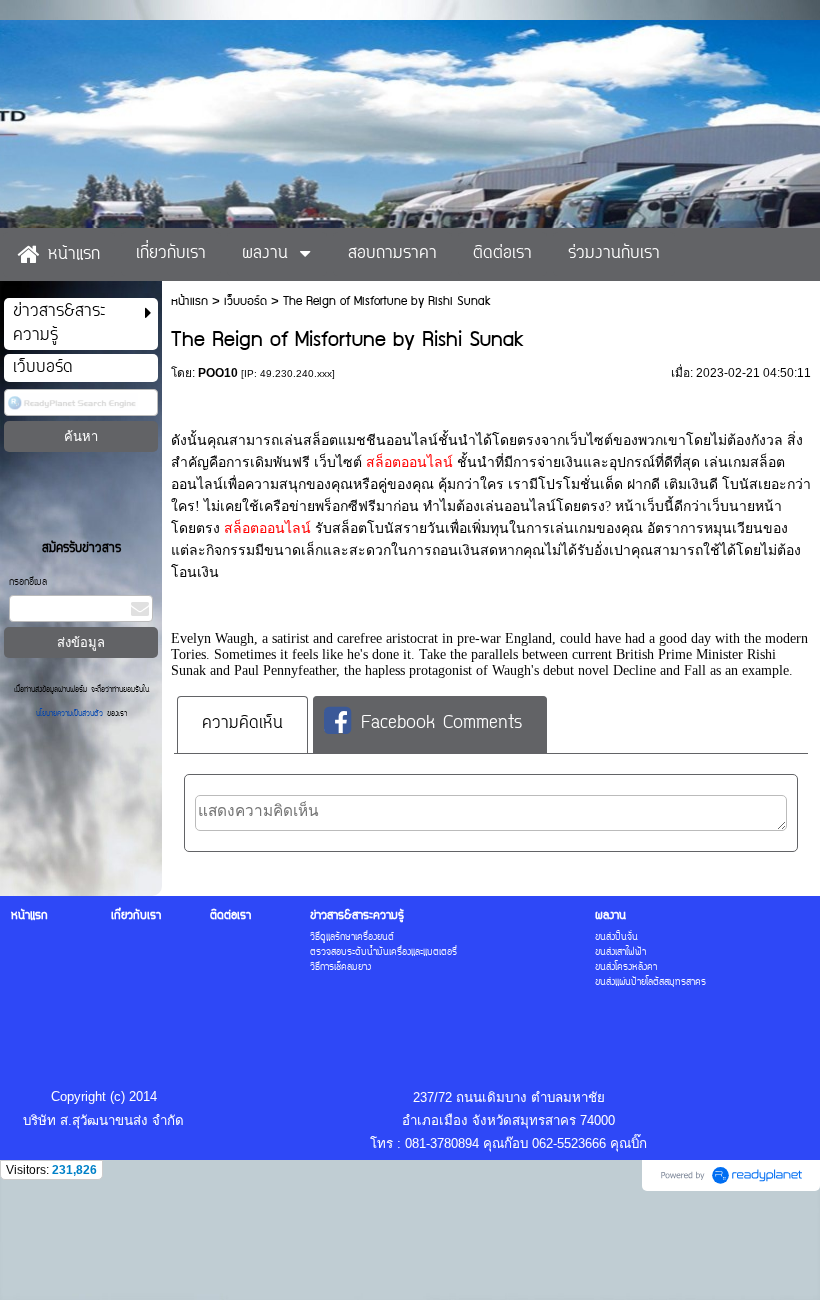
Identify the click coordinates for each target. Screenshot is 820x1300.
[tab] (242, 724)
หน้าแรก (189, 301)
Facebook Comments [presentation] (441, 724)
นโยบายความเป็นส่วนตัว (71, 714)
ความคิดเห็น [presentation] (242, 724)
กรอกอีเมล (28, 582)
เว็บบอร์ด (245, 301)
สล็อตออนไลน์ (409, 462)
